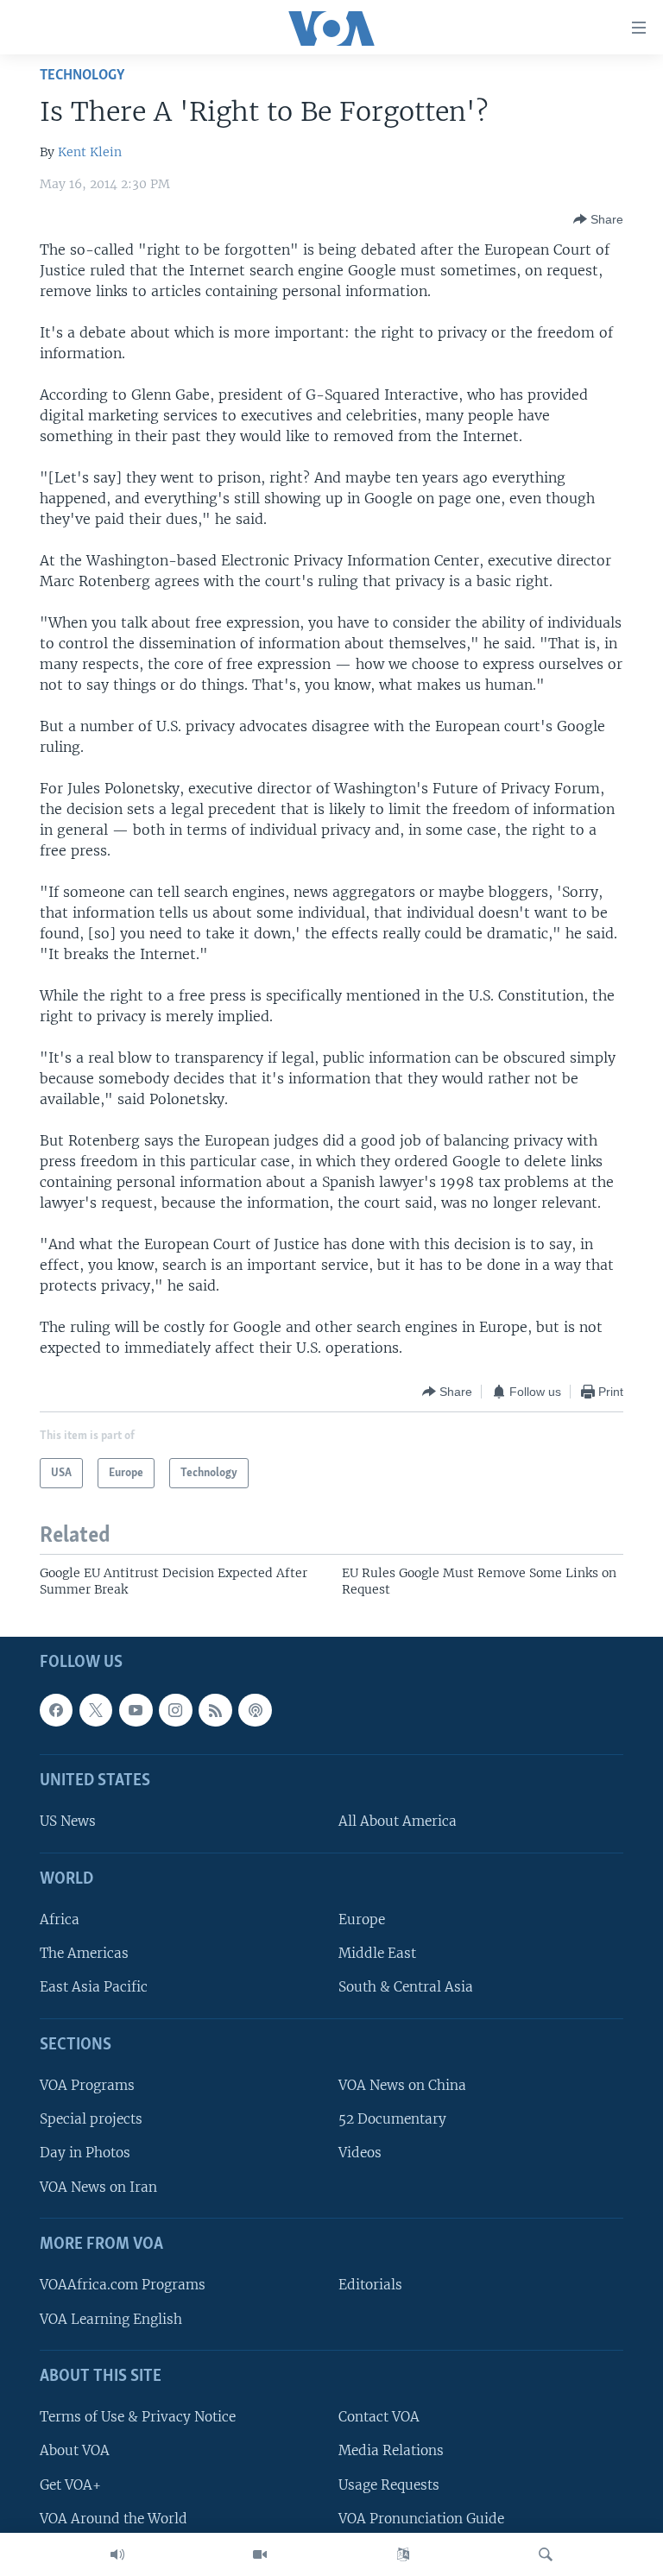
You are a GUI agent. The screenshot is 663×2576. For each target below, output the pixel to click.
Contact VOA (379, 2417)
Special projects (91, 2119)
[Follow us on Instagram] (175, 1709)
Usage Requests (389, 2484)
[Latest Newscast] (117, 2554)
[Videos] (260, 2554)
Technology (82, 76)
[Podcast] (255, 1709)
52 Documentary (392, 2119)
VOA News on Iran (98, 2186)
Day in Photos (85, 2153)
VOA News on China (402, 2085)
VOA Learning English (111, 2318)
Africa (60, 1919)
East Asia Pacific (94, 1987)
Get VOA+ (70, 2484)
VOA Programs (87, 2085)
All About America (398, 1821)
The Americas (84, 1953)
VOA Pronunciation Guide (421, 2518)
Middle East (377, 1953)
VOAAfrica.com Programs (123, 2285)
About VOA (75, 2450)
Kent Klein (90, 152)
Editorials (370, 2285)
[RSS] (215, 1709)
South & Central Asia (406, 1987)
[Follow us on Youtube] (136, 1709)
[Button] (598, 219)
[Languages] (403, 2554)
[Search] (546, 2554)
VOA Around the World (114, 2518)
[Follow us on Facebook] (56, 1709)
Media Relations (391, 2450)
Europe (362, 1919)
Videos (360, 2153)
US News (68, 1821)
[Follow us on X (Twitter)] (96, 1709)
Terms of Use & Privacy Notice (138, 2417)
